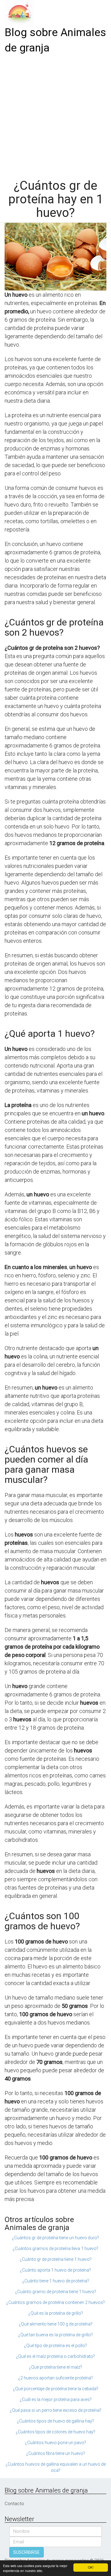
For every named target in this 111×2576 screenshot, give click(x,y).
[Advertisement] (55, 114)
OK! (91, 2567)
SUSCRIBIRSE (27, 2552)
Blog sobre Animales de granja (55, 40)
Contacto (14, 2504)
